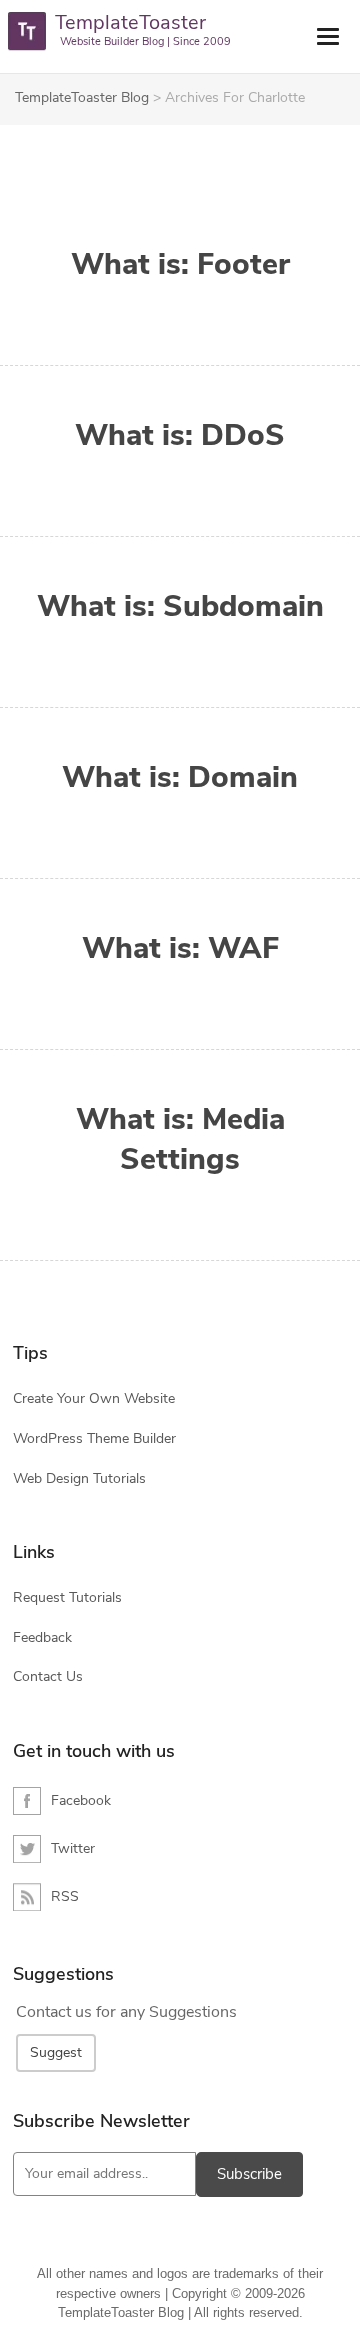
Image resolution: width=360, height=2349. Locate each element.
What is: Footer (180, 265)
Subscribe (249, 2174)
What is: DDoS (180, 436)
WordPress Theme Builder (94, 1438)
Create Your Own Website (94, 1398)
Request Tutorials (67, 1597)
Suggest (56, 2052)
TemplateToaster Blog (82, 97)
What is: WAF (180, 949)
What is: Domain (180, 778)
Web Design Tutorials (79, 1478)
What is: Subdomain (180, 607)
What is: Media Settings (180, 1140)
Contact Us (48, 1676)
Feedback (42, 1637)
